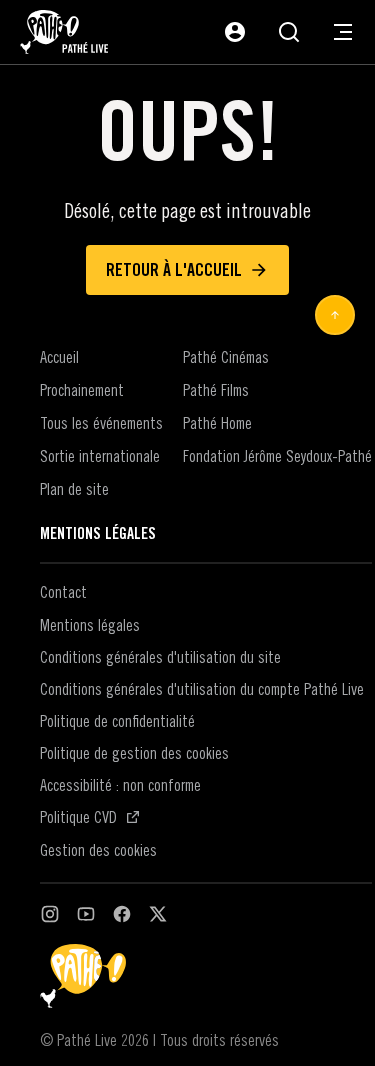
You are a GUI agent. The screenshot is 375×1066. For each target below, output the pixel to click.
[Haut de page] (335, 315)
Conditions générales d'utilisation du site (160, 657)
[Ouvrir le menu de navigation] (343, 32)
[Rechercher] (289, 32)
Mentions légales (90, 625)
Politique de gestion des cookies (134, 753)
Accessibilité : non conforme (120, 785)
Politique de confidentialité (117, 721)
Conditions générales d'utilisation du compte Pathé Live (202, 689)
